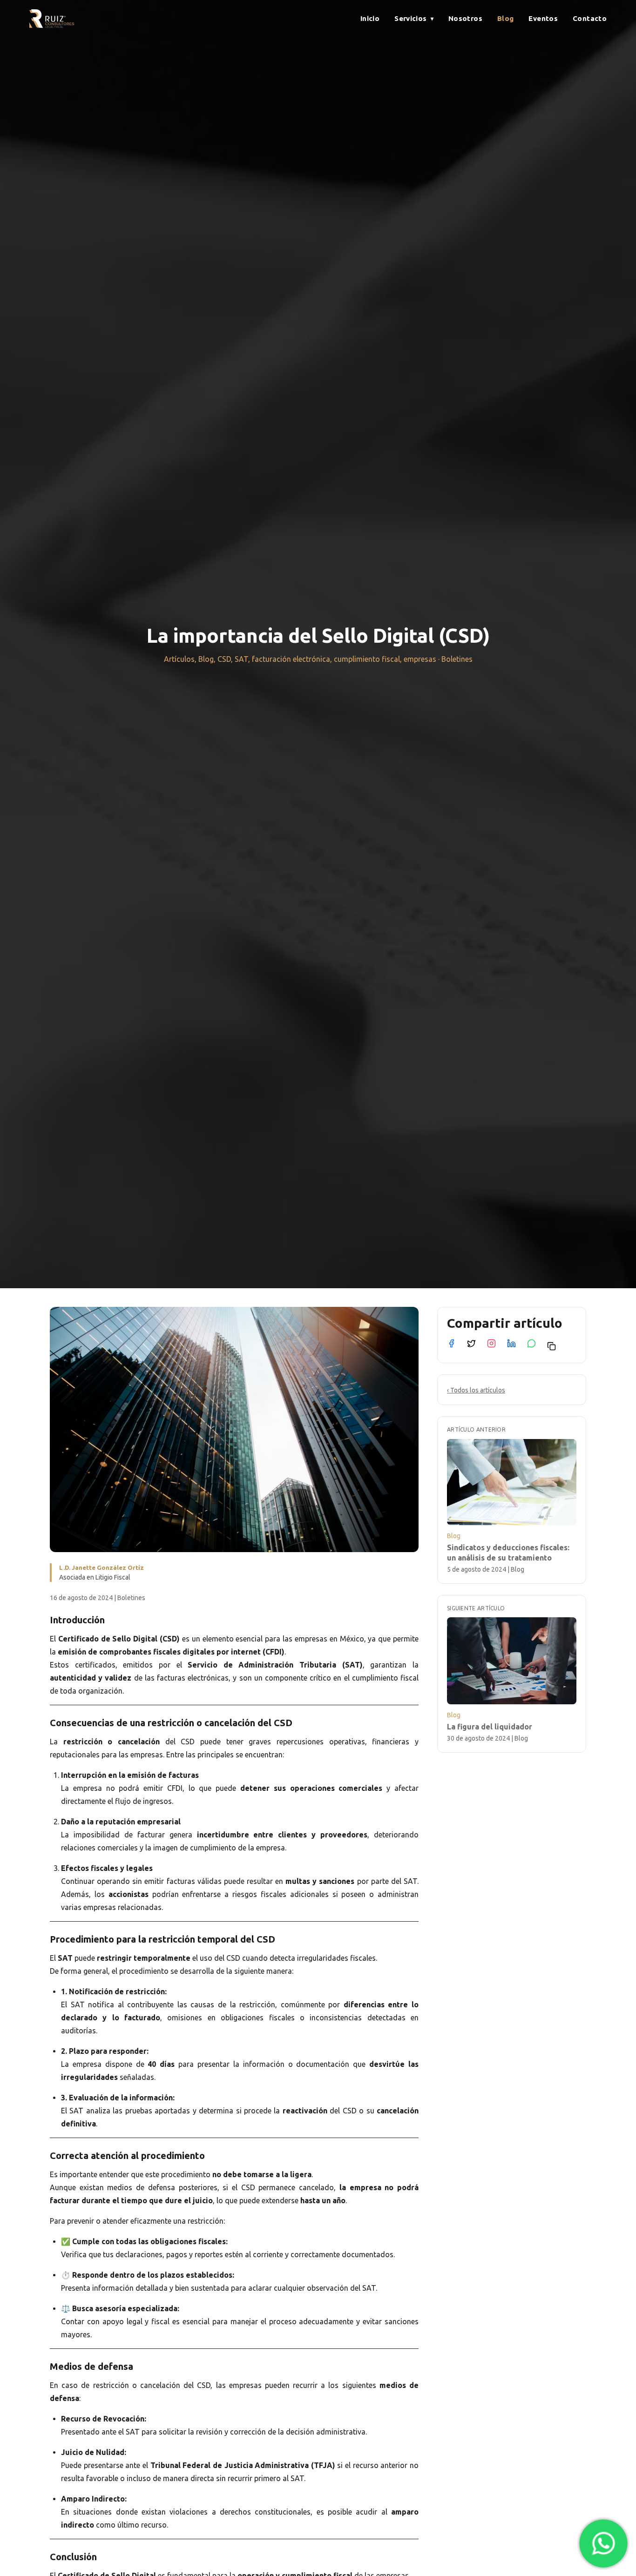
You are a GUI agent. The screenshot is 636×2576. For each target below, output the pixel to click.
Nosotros (465, 18)
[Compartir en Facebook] (451, 1343)
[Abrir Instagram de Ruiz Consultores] (491, 1343)
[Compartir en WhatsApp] (531, 1343)
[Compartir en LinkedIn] (511, 1343)
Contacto (590, 18)
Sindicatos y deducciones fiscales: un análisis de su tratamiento (508, 1552)
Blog (506, 18)
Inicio (370, 18)
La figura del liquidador (490, 1726)
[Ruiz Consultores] (52, 19)
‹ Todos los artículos (476, 1390)
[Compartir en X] (471, 1343)
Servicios (414, 18)
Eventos (543, 18)
